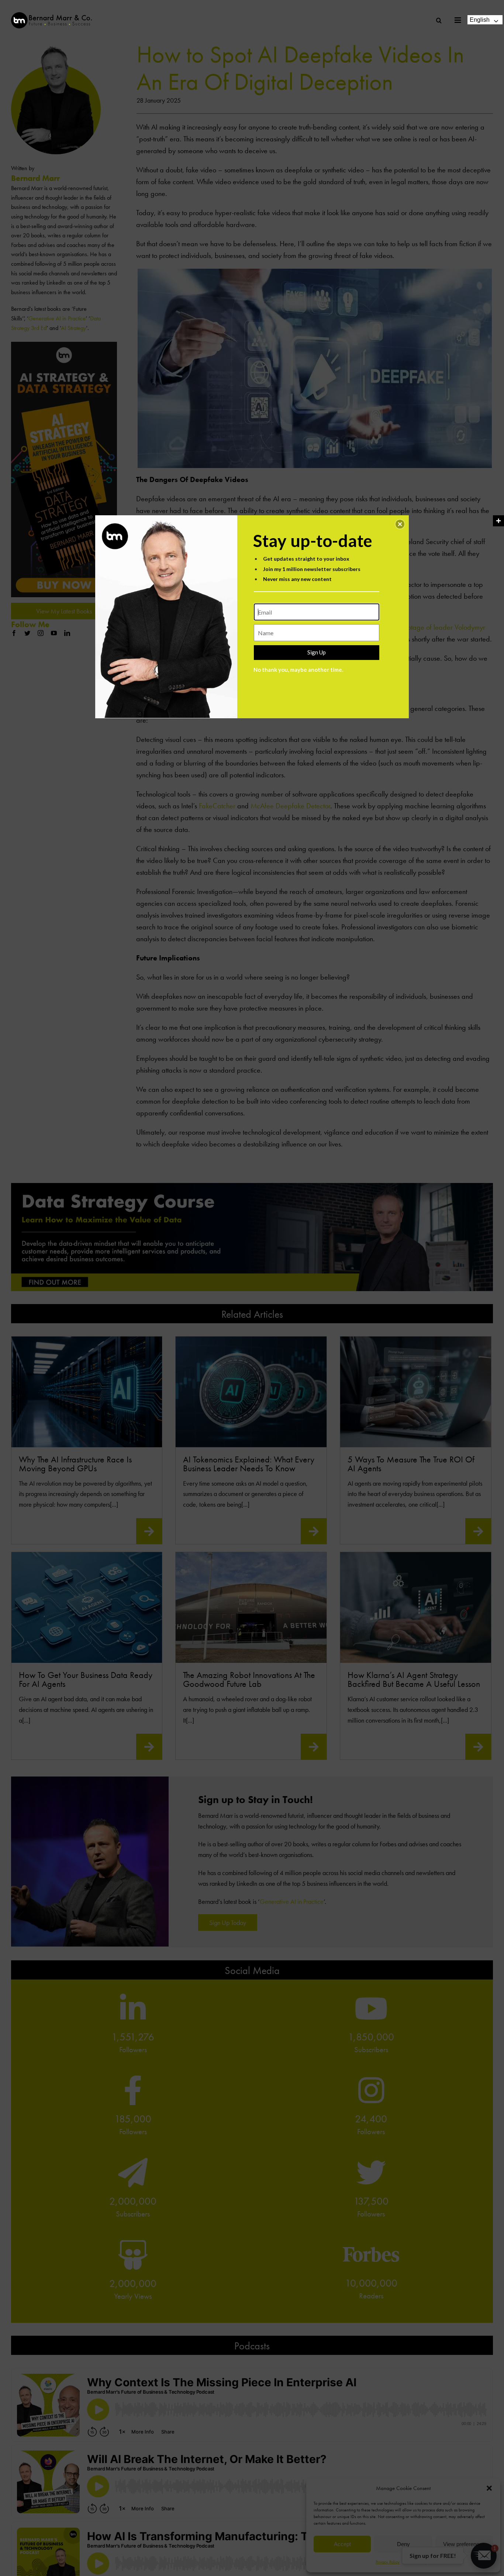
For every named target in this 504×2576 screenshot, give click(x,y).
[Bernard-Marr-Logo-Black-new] (52, 15)
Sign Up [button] (317, 652)
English (480, 20)
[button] (400, 524)
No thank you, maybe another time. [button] (298, 670)
